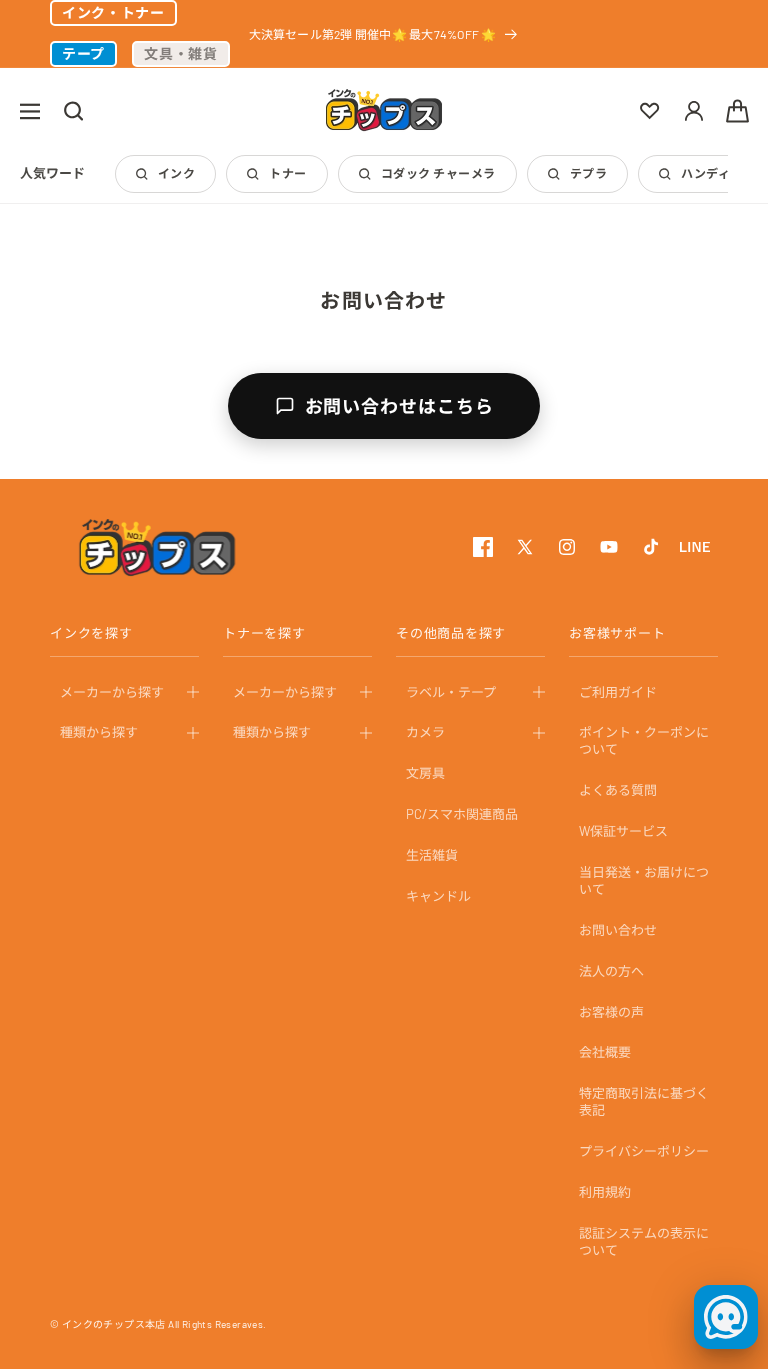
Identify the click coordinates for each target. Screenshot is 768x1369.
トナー (287, 173)
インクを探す (91, 633)
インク (176, 173)
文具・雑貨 (181, 53)
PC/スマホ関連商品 (462, 814)
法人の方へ (611, 971)
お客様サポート (617, 633)
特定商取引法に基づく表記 (644, 1101)
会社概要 (605, 1052)
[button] (30, 111)
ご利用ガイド (618, 692)
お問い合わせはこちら (399, 406)
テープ (83, 53)
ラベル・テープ (451, 692)
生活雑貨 (432, 855)
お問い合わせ (618, 930)
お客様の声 (611, 1012)
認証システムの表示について (644, 1241)
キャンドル (438, 896)
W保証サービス (623, 831)
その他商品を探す (451, 633)
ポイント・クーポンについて (644, 740)
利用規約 (605, 1192)
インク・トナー (113, 12)
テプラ (588, 173)
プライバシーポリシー (644, 1151)
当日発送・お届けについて (644, 880)
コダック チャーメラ (438, 173)
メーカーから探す (112, 692)
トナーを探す (264, 633)
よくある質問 (618, 790)
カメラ (425, 732)
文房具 (425, 773)
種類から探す (99, 732)
